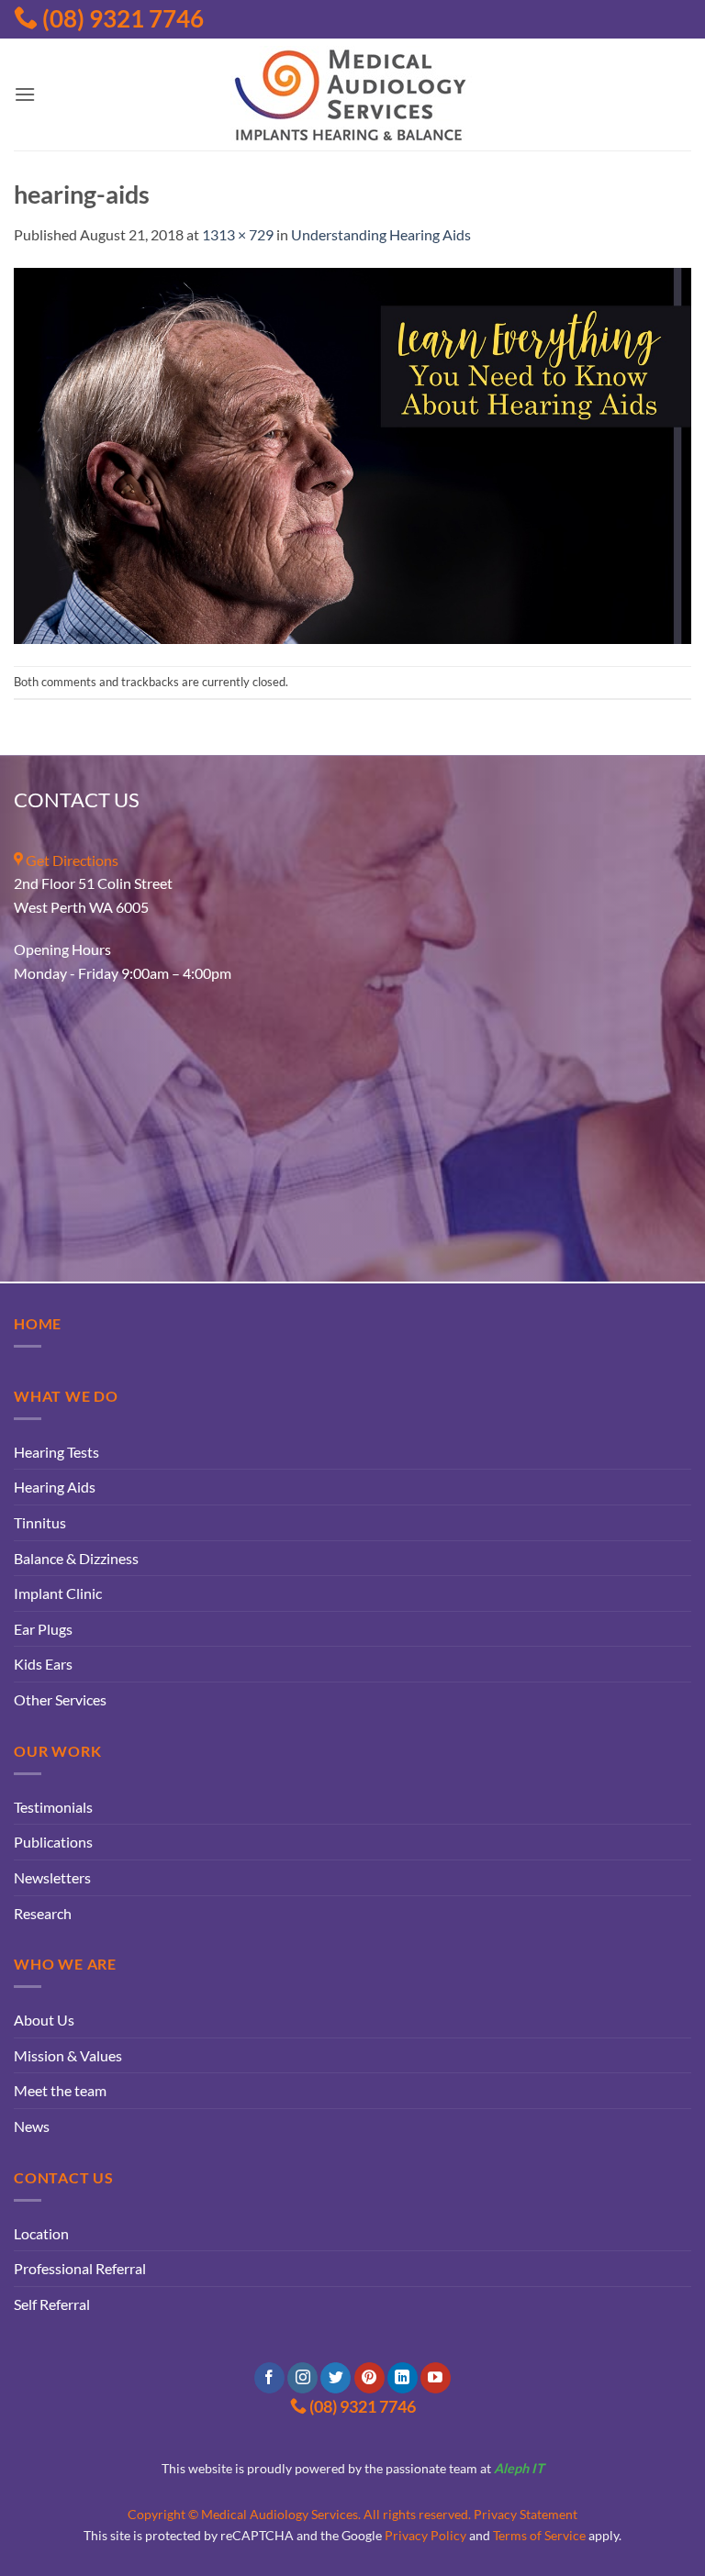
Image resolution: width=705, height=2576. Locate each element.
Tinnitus (40, 1522)
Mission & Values (68, 2055)
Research (43, 1913)
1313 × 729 (238, 234)
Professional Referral (80, 2268)
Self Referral (52, 2304)
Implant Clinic (58, 1593)
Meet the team (60, 2090)
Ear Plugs (43, 1629)
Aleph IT (519, 2468)
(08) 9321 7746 (121, 18)
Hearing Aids (55, 1487)
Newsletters (52, 1877)
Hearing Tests (56, 1452)
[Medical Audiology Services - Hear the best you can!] (352, 94)
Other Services (60, 1699)
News (32, 2126)
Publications (53, 1842)
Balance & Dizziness (76, 1558)
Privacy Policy (425, 2535)
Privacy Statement (526, 2514)
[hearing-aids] (352, 454)
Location (41, 2233)
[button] (25, 94)
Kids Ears (43, 1664)
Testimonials (53, 1807)
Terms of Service (539, 2535)
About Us (44, 2020)
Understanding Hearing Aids (381, 234)
